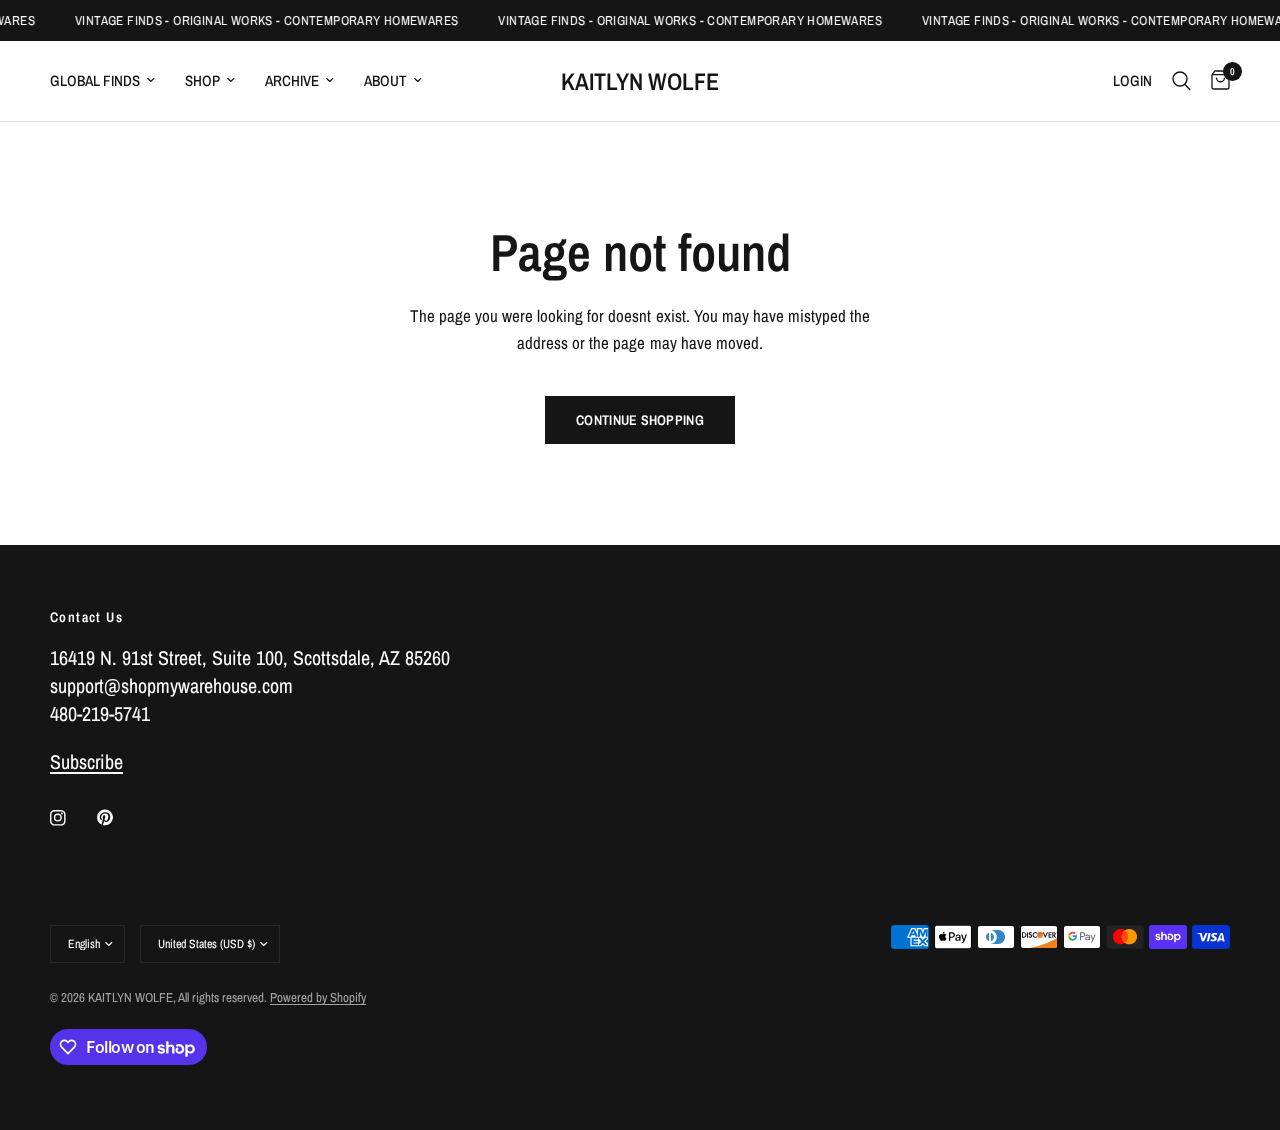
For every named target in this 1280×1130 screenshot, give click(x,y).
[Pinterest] (119, 818)
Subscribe (86, 761)
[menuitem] (110, 81)
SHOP (202, 80)
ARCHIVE (292, 80)
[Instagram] (72, 818)
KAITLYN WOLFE (640, 81)
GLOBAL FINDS (95, 80)
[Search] (1181, 81)
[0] (1215, 81)
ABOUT (385, 80)
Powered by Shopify (318, 997)
